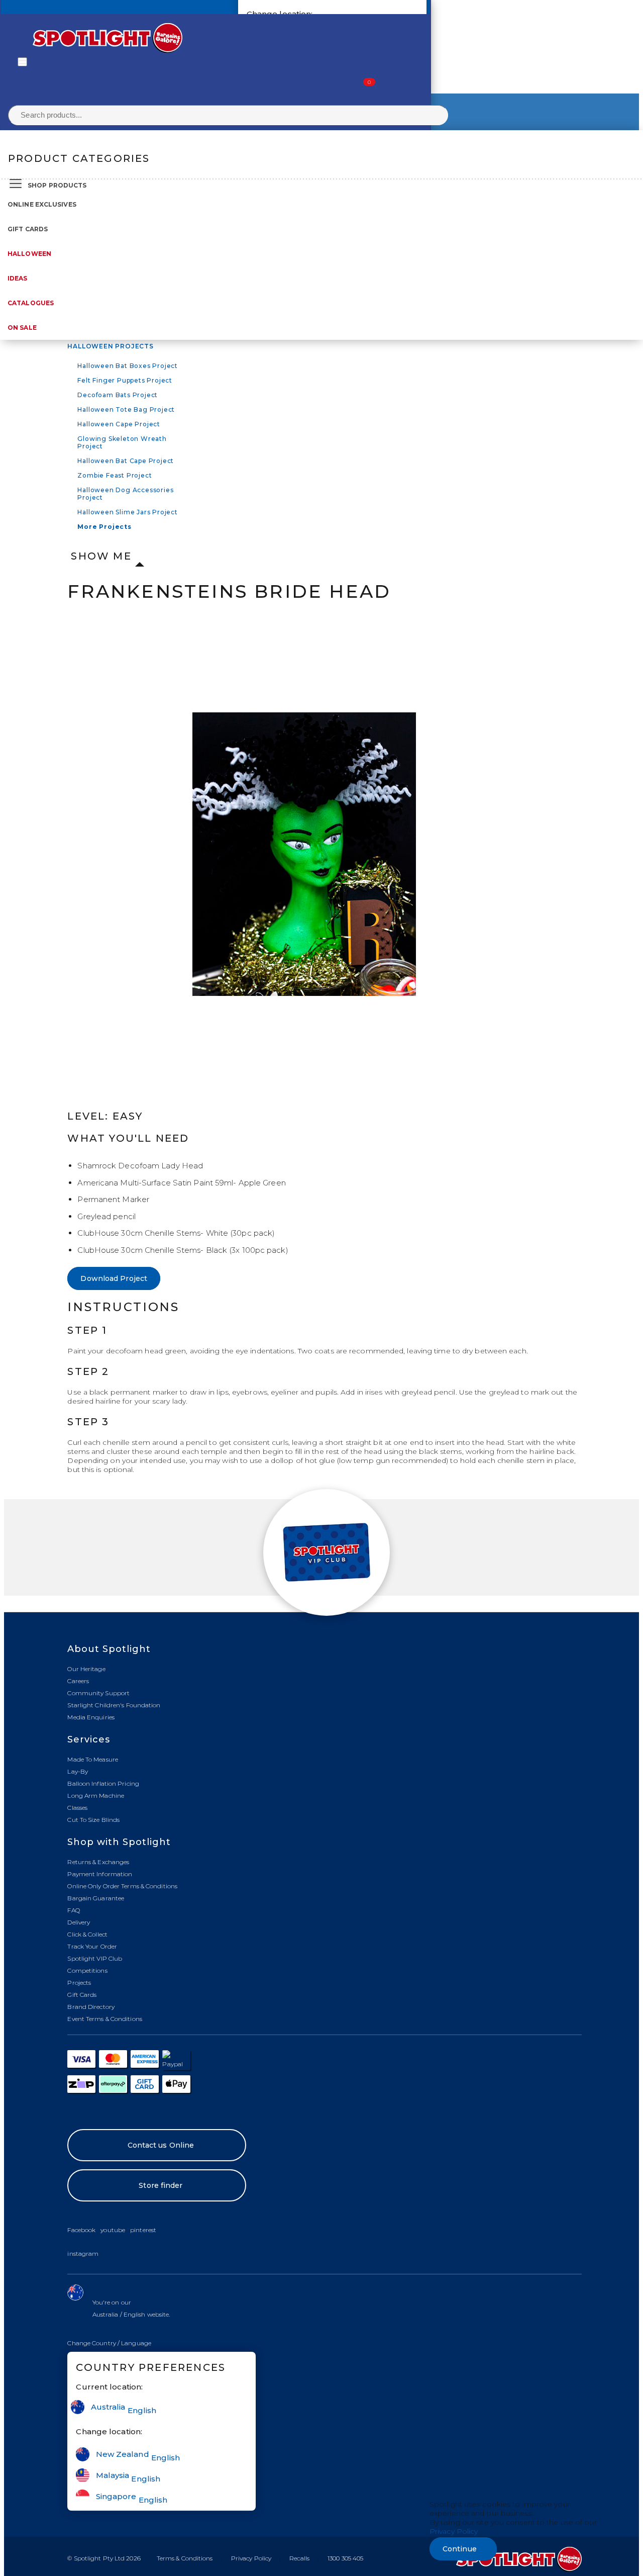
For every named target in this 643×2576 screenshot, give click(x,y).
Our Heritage (86, 1669)
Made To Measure (93, 1759)
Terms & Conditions (185, 2558)
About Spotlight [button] (109, 1649)
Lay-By (78, 1771)
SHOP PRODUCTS (57, 185)
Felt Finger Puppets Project (125, 380)
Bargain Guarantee (96, 1898)
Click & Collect (87, 1934)
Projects (79, 1983)
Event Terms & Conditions (104, 2019)
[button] (109, 2343)
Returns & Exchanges (98, 1862)
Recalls (299, 2558)
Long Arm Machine (96, 1796)
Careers (78, 1681)
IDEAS (18, 278)
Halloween (29, 254)
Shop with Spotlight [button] (119, 1842)
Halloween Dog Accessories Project (125, 494)
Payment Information (100, 1874)
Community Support (98, 1693)
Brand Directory (91, 2007)
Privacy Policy (251, 2558)
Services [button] (89, 1739)
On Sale (22, 328)
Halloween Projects (110, 346)
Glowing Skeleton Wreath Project (122, 442)
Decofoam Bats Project (118, 395)
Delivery (79, 1922)
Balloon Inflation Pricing (103, 1783)
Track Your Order (92, 1946)
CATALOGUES (31, 303)
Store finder (160, 2185)
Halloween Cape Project (119, 424)
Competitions (87, 1970)
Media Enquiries (91, 1717)
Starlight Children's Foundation (114, 1705)
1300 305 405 (345, 2558)
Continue (460, 2549)
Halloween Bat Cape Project (126, 461)
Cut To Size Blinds (93, 1820)
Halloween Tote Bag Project (126, 409)
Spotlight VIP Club (95, 1958)
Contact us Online (161, 2145)
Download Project (114, 1278)
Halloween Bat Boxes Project (128, 366)
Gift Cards (28, 229)
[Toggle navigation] (22, 62)
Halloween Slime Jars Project (127, 512)
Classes (77, 1808)
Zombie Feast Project (115, 475)
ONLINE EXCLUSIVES (42, 204)
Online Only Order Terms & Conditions (122, 1886)
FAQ (73, 1910)
